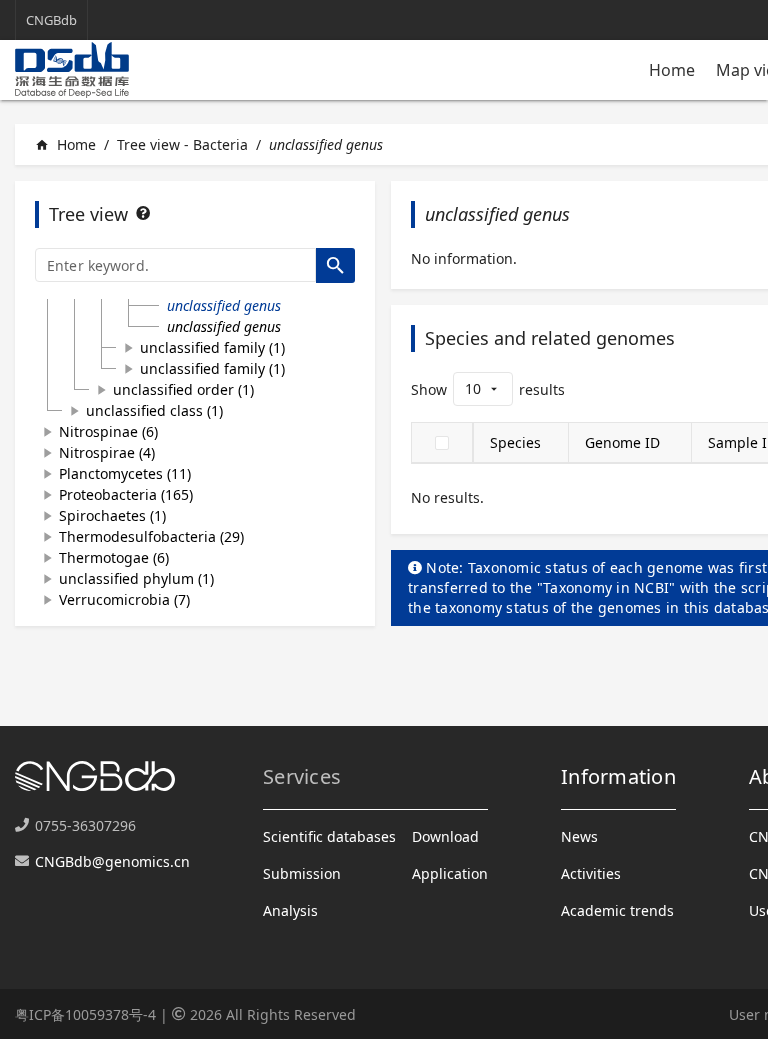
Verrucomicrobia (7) (124, 599)
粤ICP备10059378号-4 (85, 1014)
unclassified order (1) (183, 389)
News (579, 836)
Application (450, 873)
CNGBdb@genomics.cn (112, 861)
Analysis (290, 910)
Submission (302, 873)
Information (618, 776)
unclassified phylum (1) (136, 578)
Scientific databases (329, 836)
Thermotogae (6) (114, 557)
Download (445, 836)
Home (672, 70)
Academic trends (617, 910)
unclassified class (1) (154, 410)
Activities (591, 873)
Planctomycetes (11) (125, 473)
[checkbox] (442, 443)
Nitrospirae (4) (107, 452)
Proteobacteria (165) (126, 494)
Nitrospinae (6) (108, 431)
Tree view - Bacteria (182, 144)
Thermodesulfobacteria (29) (151, 536)
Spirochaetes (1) (112, 515)
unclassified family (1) (212, 347)
